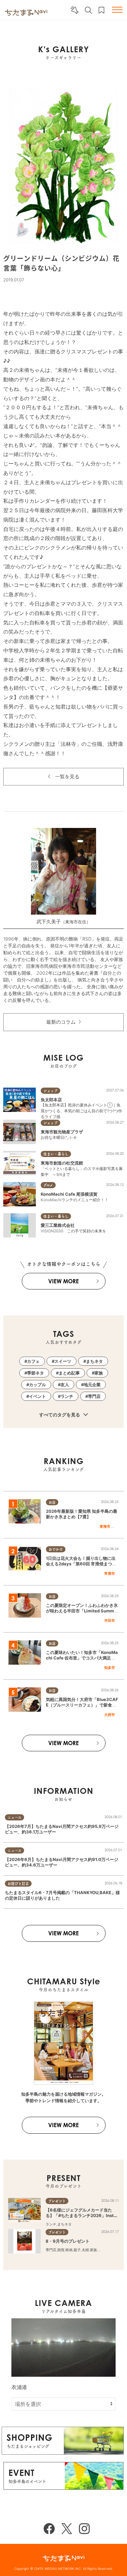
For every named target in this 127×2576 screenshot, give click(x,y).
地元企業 (92, 1385)
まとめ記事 (69, 1373)
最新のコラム (61, 1022)
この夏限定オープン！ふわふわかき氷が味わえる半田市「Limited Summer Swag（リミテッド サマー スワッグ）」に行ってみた (82, 1613)
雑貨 (61, 2250)
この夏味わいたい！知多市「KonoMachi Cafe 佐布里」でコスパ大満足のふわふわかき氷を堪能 (82, 1658)
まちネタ (94, 1361)
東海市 (105, 1526)
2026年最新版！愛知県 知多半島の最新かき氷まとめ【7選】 (82, 1514)
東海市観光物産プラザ (62, 1132)
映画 (69, 2250)
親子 (77, 2250)
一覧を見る (67, 776)
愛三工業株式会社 (58, 1225)
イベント (37, 1396)
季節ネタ (35, 1373)
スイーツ (63, 1361)
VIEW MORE (63, 1281)
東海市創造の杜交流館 (62, 1163)
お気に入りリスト (101, 10)
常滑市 (110, 1573)
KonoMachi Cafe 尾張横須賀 (69, 1194)
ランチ (67, 1396)
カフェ (33, 1361)
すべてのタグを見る (60, 1415)
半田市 (110, 1621)
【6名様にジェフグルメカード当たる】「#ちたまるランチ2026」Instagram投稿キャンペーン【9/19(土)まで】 (82, 2218)
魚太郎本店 (51, 1100)
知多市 (110, 1668)
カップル (37, 1385)
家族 (99, 1373)
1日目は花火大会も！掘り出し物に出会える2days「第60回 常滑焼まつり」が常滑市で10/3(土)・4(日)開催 (81, 1564)
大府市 (110, 1715)
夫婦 (85, 2250)
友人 (65, 1385)
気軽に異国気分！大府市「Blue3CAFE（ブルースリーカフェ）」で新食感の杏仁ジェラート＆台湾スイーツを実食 (82, 1707)
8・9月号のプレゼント (68, 2241)
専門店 (94, 1396)
